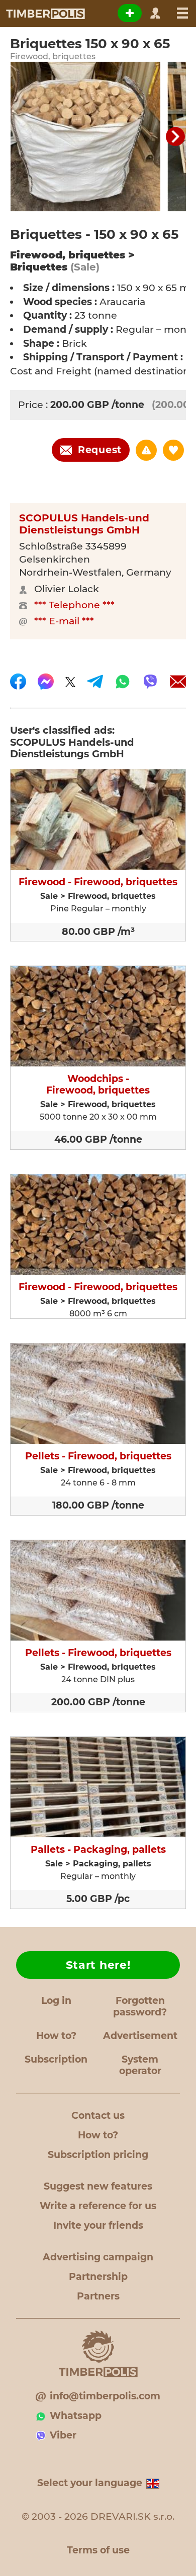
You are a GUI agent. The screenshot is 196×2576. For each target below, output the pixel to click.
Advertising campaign (98, 2257)
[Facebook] (18, 682)
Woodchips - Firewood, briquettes (98, 1085)
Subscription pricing (98, 2155)
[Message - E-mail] (178, 682)
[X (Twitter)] (70, 682)
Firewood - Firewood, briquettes (98, 882)
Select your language (90, 2483)
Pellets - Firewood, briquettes (98, 1456)
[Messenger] (46, 682)
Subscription (56, 2059)
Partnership (98, 2277)
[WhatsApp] (123, 682)
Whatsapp (76, 2416)
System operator (140, 2065)
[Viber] (150, 682)
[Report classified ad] (146, 450)
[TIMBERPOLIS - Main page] (45, 14)
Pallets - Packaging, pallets (98, 1850)
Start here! (98, 1965)
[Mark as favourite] (173, 450)
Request (100, 450)
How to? (56, 2036)
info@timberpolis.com (105, 2396)
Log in (56, 2001)
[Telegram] (95, 682)
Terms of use (98, 2550)
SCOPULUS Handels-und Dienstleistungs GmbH (84, 524)
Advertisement (140, 2036)
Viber (63, 2435)
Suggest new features (98, 2186)
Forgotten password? (140, 2006)
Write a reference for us (98, 2206)
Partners (98, 2296)
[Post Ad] (130, 13)
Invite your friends (98, 2225)
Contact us (98, 2116)
